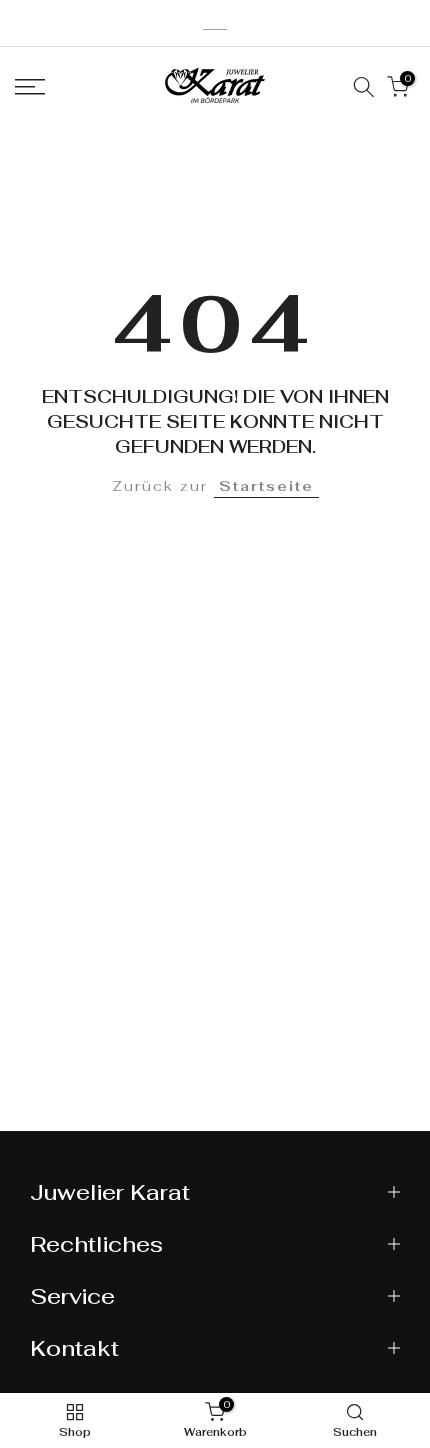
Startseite (266, 486)
